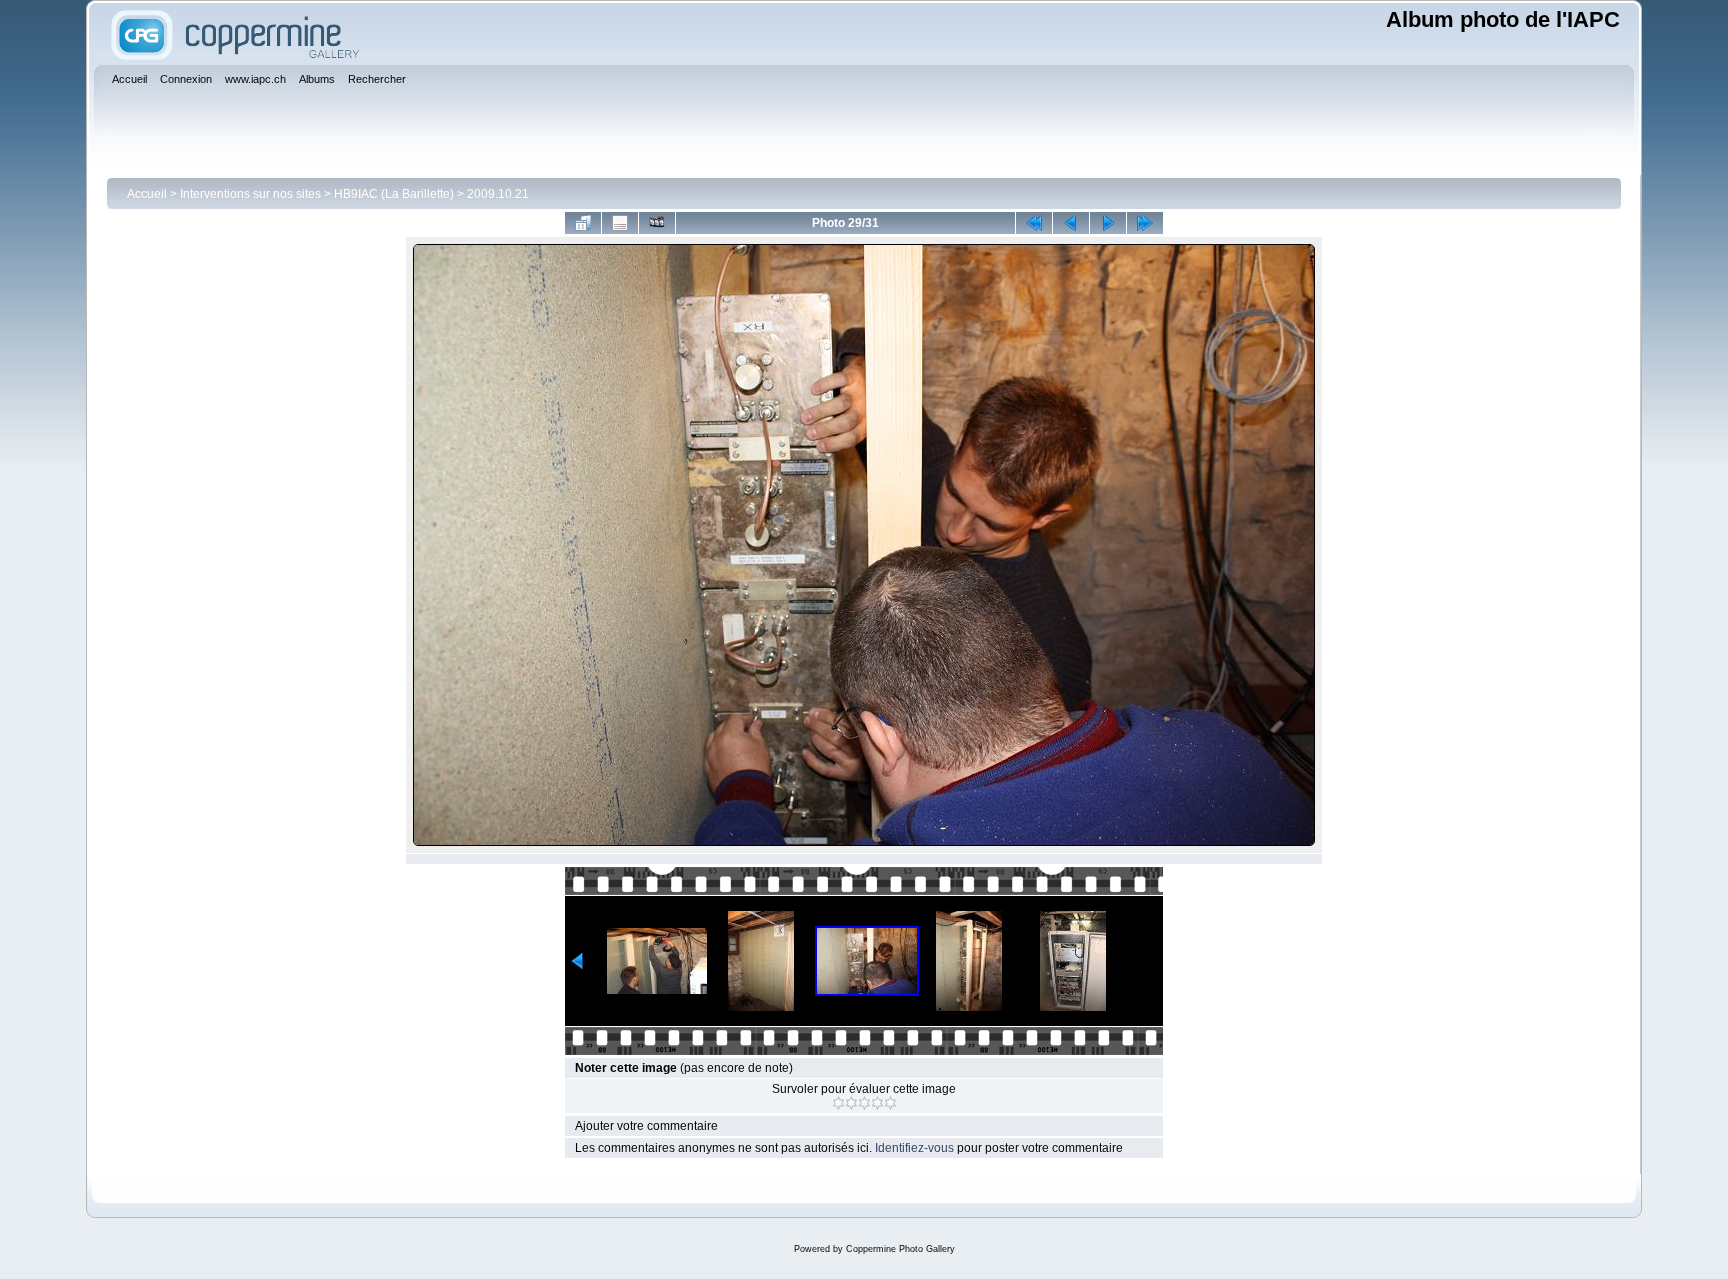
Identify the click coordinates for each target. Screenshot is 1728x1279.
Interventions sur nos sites (250, 194)
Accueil (147, 194)
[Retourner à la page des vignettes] (583, 223)
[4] (877, 1103)
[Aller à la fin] (1145, 223)
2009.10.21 (498, 194)
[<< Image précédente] (1071, 223)
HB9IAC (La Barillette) (394, 194)
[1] (838, 1103)
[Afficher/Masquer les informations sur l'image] (620, 223)
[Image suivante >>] (1108, 223)
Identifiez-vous (914, 1148)
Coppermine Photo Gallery (900, 1249)
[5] (890, 1103)
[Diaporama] (657, 223)
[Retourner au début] (1034, 223)
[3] (864, 1103)
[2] (851, 1103)
